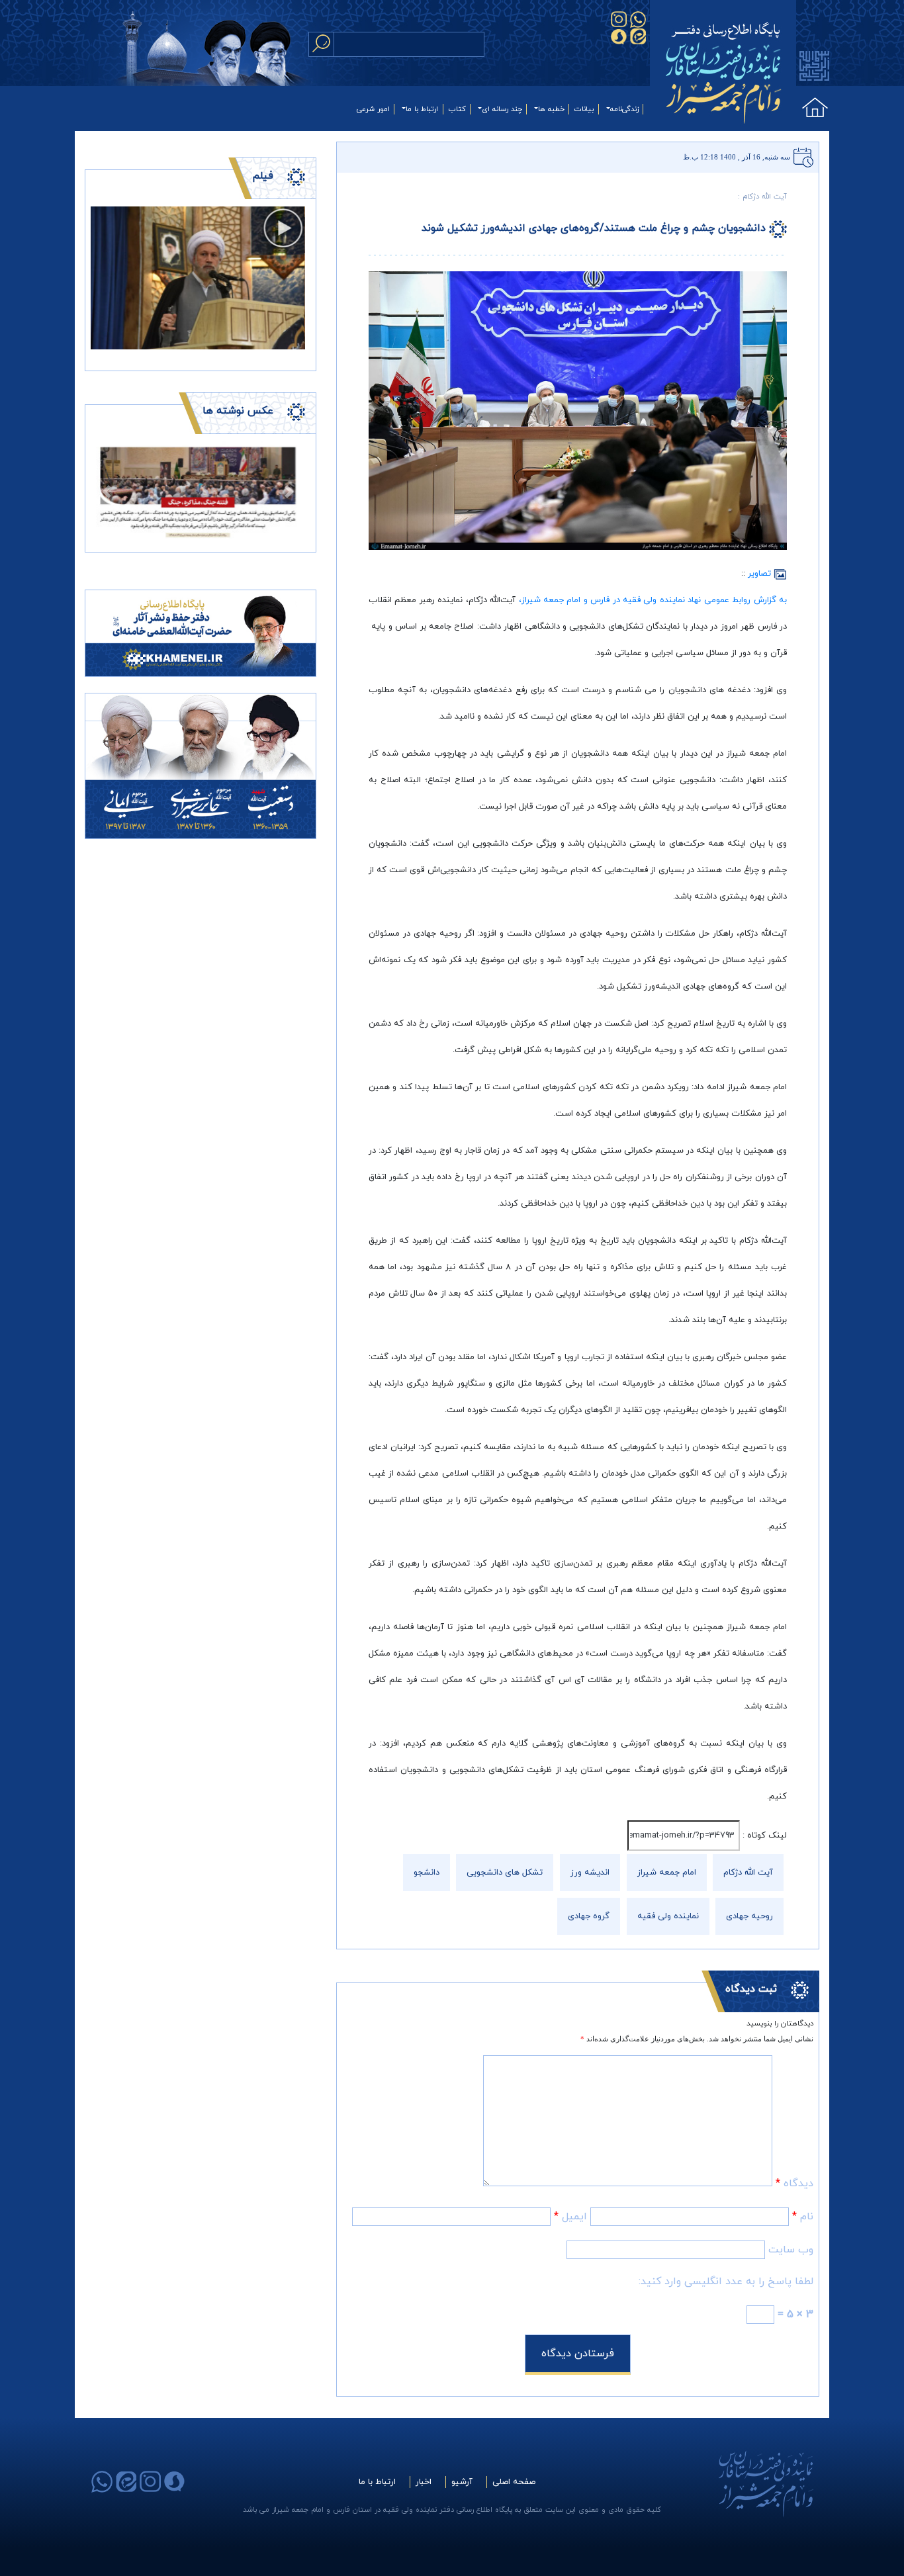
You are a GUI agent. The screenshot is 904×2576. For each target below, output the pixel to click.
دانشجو (427, 1873)
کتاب (457, 109)
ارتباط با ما (422, 109)
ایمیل (570, 2217)
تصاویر (761, 574)
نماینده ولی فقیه (668, 1916)
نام (803, 2217)
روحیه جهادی (749, 1916)
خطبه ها (551, 109)
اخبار (424, 2482)
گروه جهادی (589, 1916)
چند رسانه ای (502, 109)
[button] (107, 491)
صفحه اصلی (514, 2482)
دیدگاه (794, 2184)
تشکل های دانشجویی (505, 1873)
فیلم (263, 176)
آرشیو (462, 2482)
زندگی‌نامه (624, 109)
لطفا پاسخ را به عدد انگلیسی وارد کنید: (726, 2282)
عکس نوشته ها (238, 411)
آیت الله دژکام (748, 1873)
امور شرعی (373, 109)
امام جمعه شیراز (667, 1873)
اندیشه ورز (590, 1873)
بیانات (584, 109)
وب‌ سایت (791, 2250)
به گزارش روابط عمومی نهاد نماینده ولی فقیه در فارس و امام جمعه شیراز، (653, 600)
